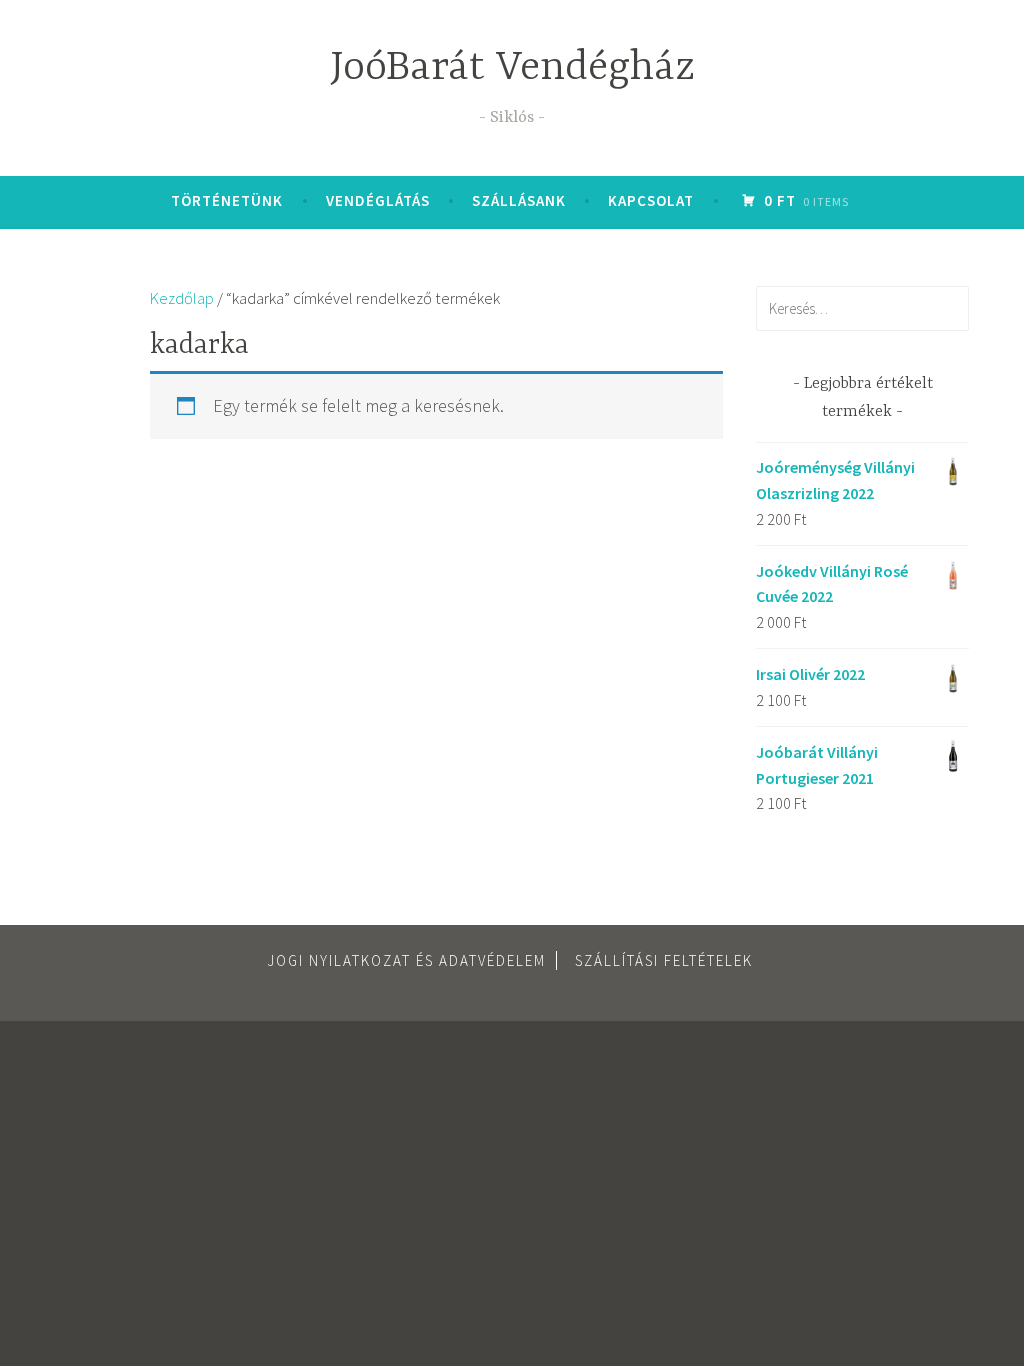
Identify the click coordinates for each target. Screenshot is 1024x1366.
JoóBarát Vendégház (512, 68)
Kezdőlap (182, 298)
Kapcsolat (651, 200)
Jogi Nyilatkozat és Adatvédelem (406, 960)
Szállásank (519, 200)
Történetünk (227, 200)
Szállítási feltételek (664, 960)
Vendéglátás (378, 200)
